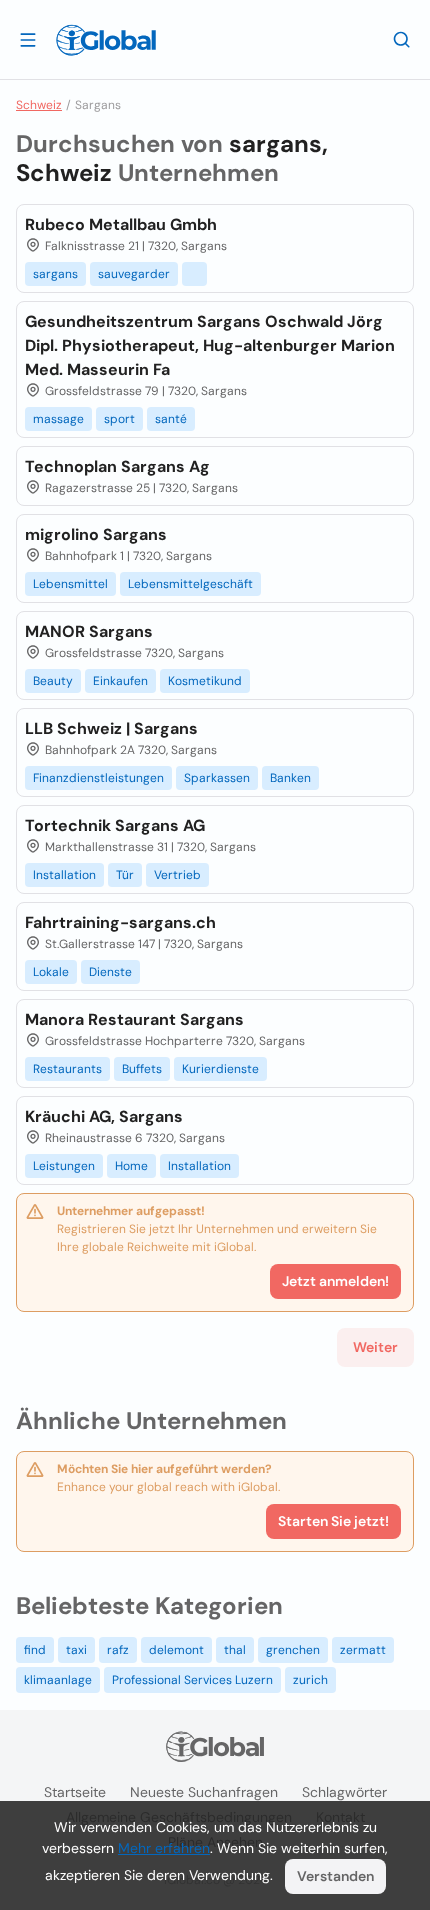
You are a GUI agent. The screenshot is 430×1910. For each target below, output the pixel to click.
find (35, 1650)
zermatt (363, 1650)
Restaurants (67, 1069)
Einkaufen (120, 681)
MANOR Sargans (89, 631)
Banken (290, 778)
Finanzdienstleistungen (98, 778)
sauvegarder (134, 274)
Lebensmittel (70, 584)
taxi (76, 1650)
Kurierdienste (220, 1069)
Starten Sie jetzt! (333, 1521)
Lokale (51, 972)
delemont (176, 1650)
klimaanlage (58, 1680)
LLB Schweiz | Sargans (111, 728)
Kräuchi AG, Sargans (104, 1116)
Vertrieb (177, 875)
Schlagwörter (344, 1792)
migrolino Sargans (96, 534)
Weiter (375, 1347)
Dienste (110, 972)
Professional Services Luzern (192, 1680)
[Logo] (106, 40)
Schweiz (39, 105)
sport (119, 419)
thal (235, 1650)
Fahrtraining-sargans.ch (120, 922)
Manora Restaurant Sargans (134, 1019)
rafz (118, 1650)
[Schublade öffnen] (28, 39)
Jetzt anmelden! (335, 1281)
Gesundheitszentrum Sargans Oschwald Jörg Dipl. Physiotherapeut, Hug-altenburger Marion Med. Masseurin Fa (210, 345)
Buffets (142, 1069)
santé (171, 419)
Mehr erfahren (164, 1848)
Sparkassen (217, 778)
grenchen (293, 1650)
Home (131, 1166)
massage (58, 419)
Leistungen (64, 1166)
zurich (310, 1680)
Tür (125, 875)
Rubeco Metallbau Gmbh (121, 224)
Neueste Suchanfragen (204, 1792)
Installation (64, 875)
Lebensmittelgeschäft (190, 584)
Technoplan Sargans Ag (117, 466)
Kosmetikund (205, 681)
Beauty (53, 681)
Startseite (75, 1792)
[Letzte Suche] (402, 39)
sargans (55, 274)
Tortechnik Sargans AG (115, 825)
